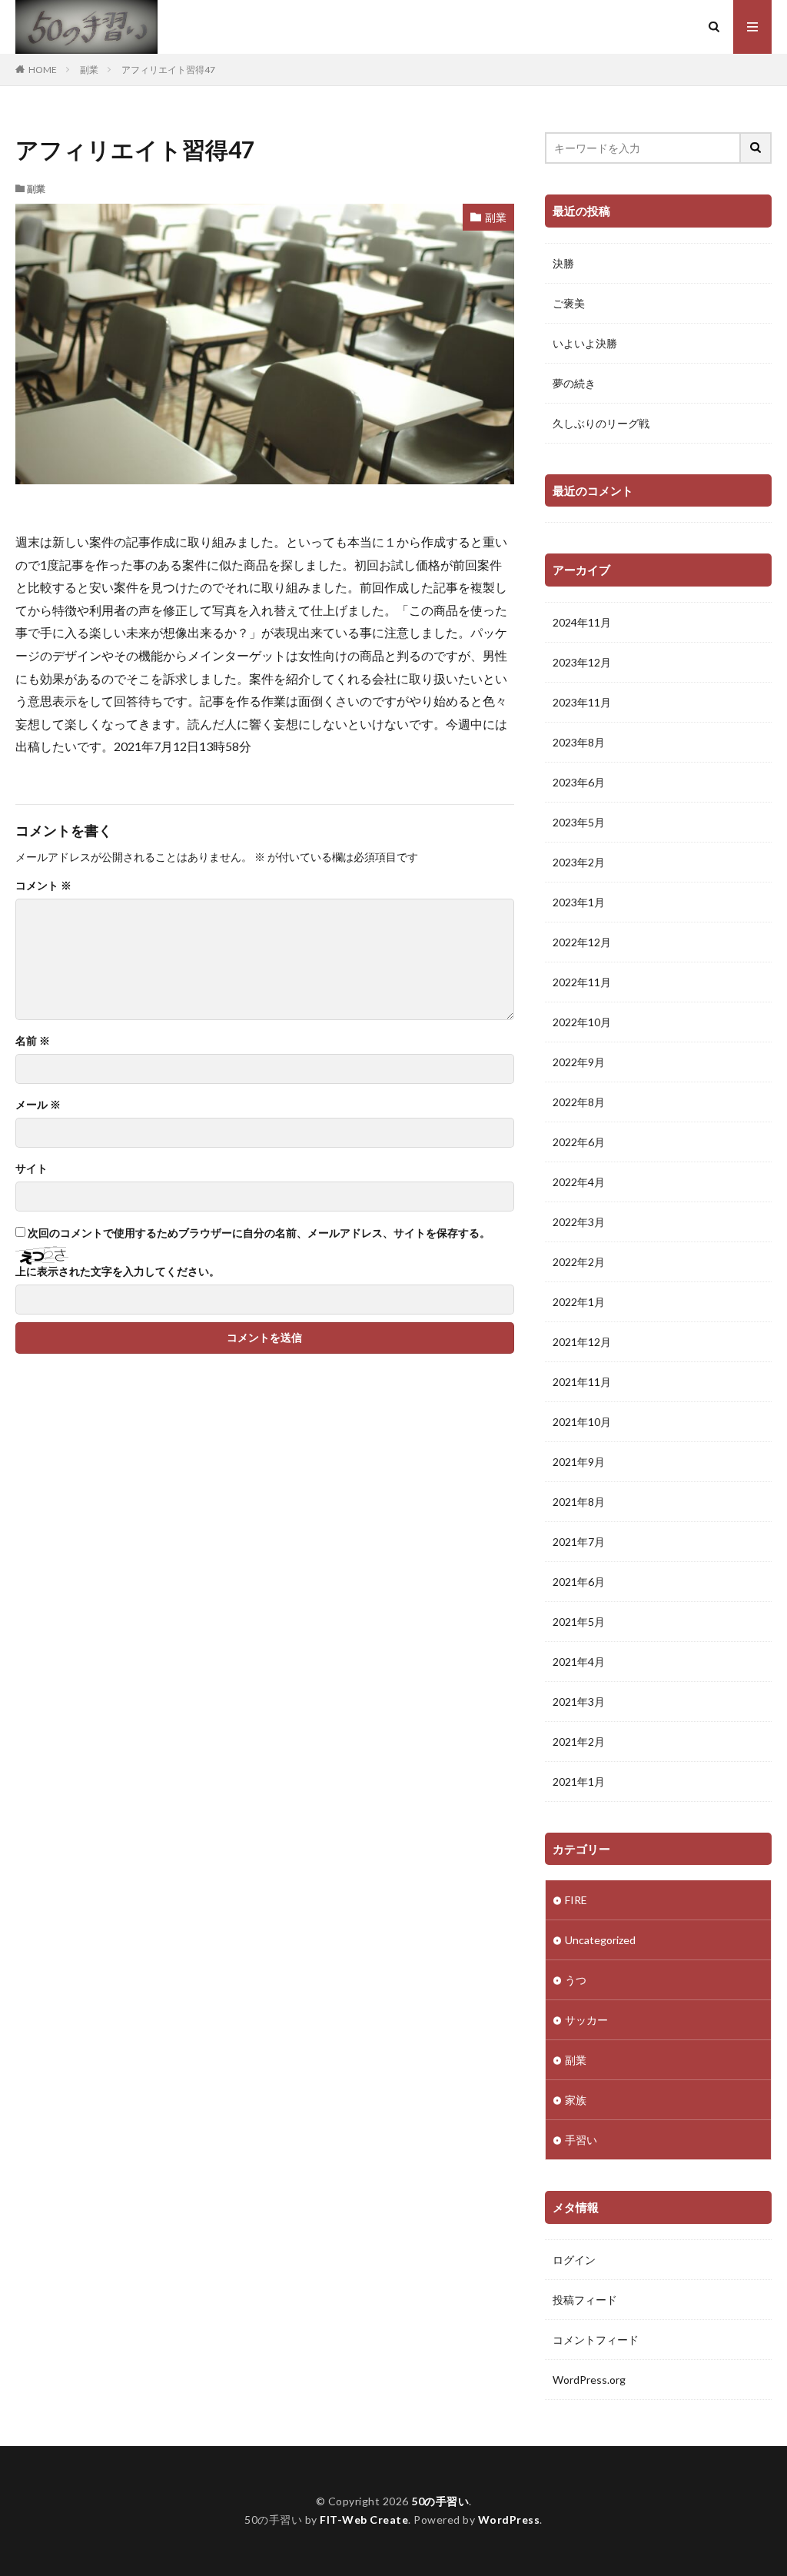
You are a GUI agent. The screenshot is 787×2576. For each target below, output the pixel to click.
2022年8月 (579, 1102)
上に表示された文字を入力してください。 (118, 1271)
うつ (576, 1980)
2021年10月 (582, 1422)
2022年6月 (579, 1142)
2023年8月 (579, 742)
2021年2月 (579, 1742)
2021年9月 (579, 1462)
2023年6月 (579, 782)
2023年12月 (582, 662)
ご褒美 (569, 303)
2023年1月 (579, 902)
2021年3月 (579, 1702)
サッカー (586, 2020)
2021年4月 (579, 1662)
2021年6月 (579, 1582)
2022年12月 (582, 942)
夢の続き (574, 383)
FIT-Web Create (364, 2519)
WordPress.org (589, 2380)
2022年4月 (579, 1182)
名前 (33, 1041)
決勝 (563, 263)
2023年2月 (579, 862)
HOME (43, 70)
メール (38, 1105)
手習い (581, 2140)
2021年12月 (582, 1342)
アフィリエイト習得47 (168, 70)
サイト (32, 1168)
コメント (43, 886)
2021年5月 (579, 1622)
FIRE (576, 1900)
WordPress (509, 2519)
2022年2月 (579, 1262)
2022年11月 (582, 982)
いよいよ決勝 (585, 343)
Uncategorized (600, 1940)
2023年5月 (579, 822)
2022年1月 (579, 1302)
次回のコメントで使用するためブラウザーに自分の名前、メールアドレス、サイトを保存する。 (259, 1233)
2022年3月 (579, 1222)
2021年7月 (579, 1542)
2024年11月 (582, 622)
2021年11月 (582, 1382)
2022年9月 (579, 1062)
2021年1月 (579, 1782)
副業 (89, 70)
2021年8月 (579, 1502)
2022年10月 (582, 1022)
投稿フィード (585, 2300)
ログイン (574, 2260)
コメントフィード (596, 2340)
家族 (576, 2100)
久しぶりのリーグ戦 (601, 423)
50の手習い (440, 2501)
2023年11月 (582, 702)
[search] (756, 148)
